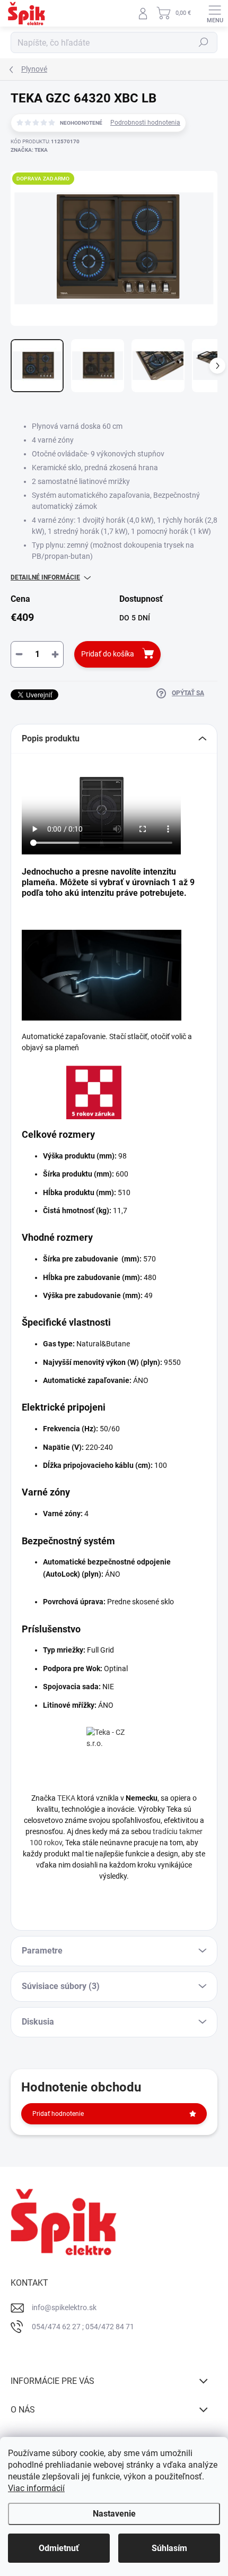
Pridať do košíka (108, 654)
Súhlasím (169, 2548)
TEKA (66, 1798)
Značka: (29, 150)
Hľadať (204, 42)
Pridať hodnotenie (58, 2114)
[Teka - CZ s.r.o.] (114, 1754)
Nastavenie (114, 2514)
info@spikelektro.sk (64, 2307)
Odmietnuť (59, 2548)
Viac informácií (36, 2488)
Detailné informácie (45, 577)
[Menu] (215, 13)
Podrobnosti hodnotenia (145, 123)
